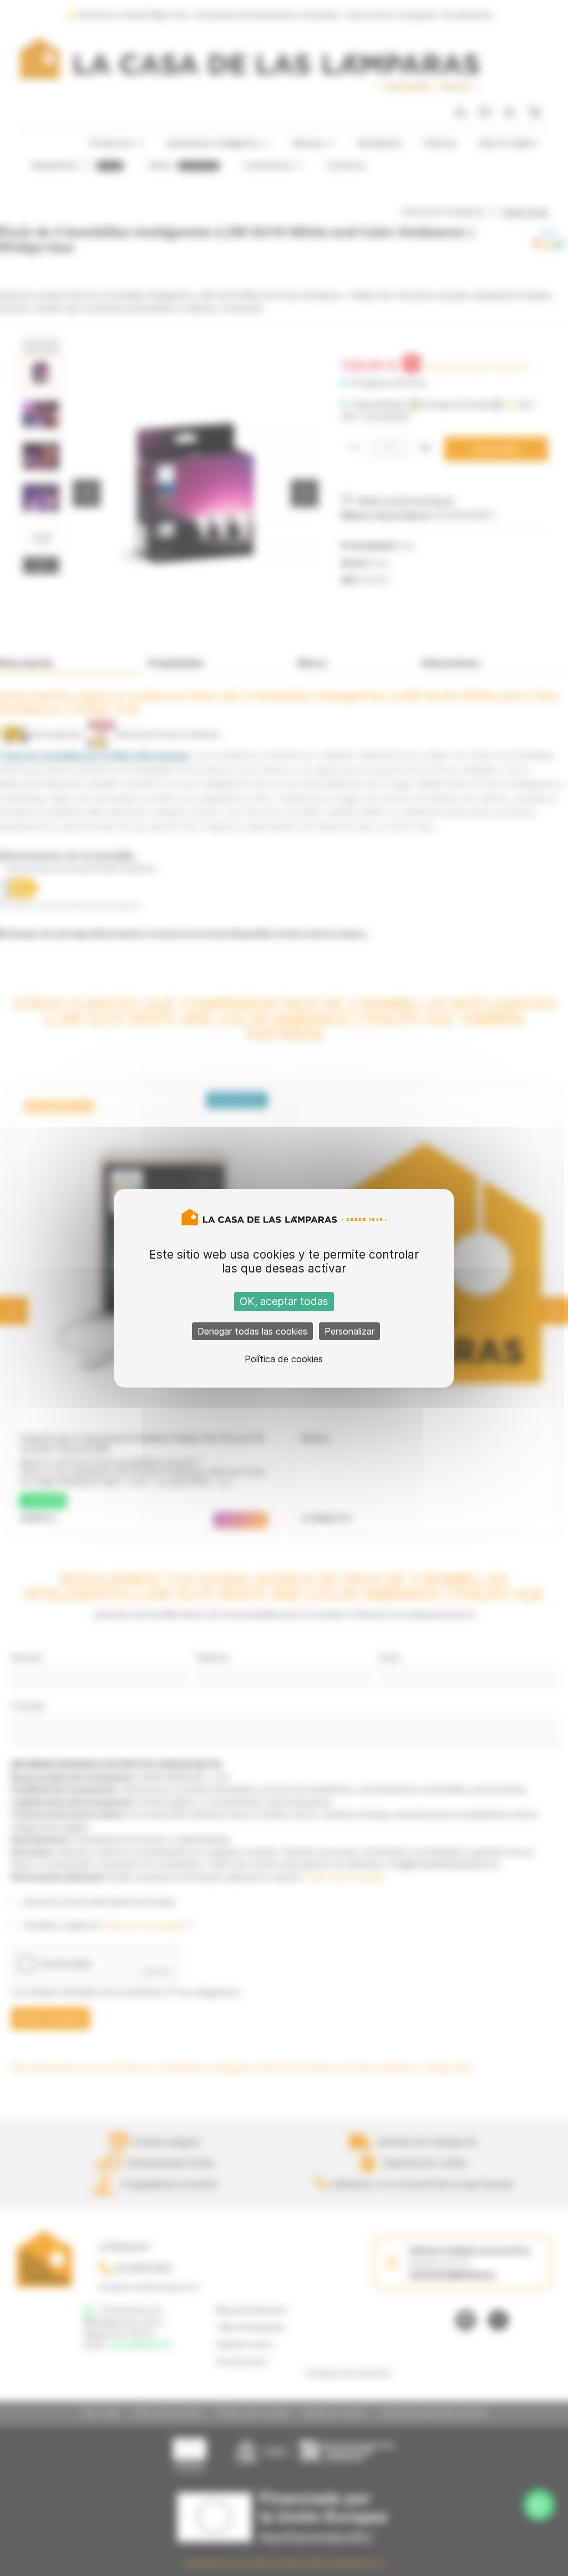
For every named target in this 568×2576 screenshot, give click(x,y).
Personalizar (349, 1331)
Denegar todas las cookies (252, 1331)
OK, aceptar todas (284, 1302)
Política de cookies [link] (284, 1359)
